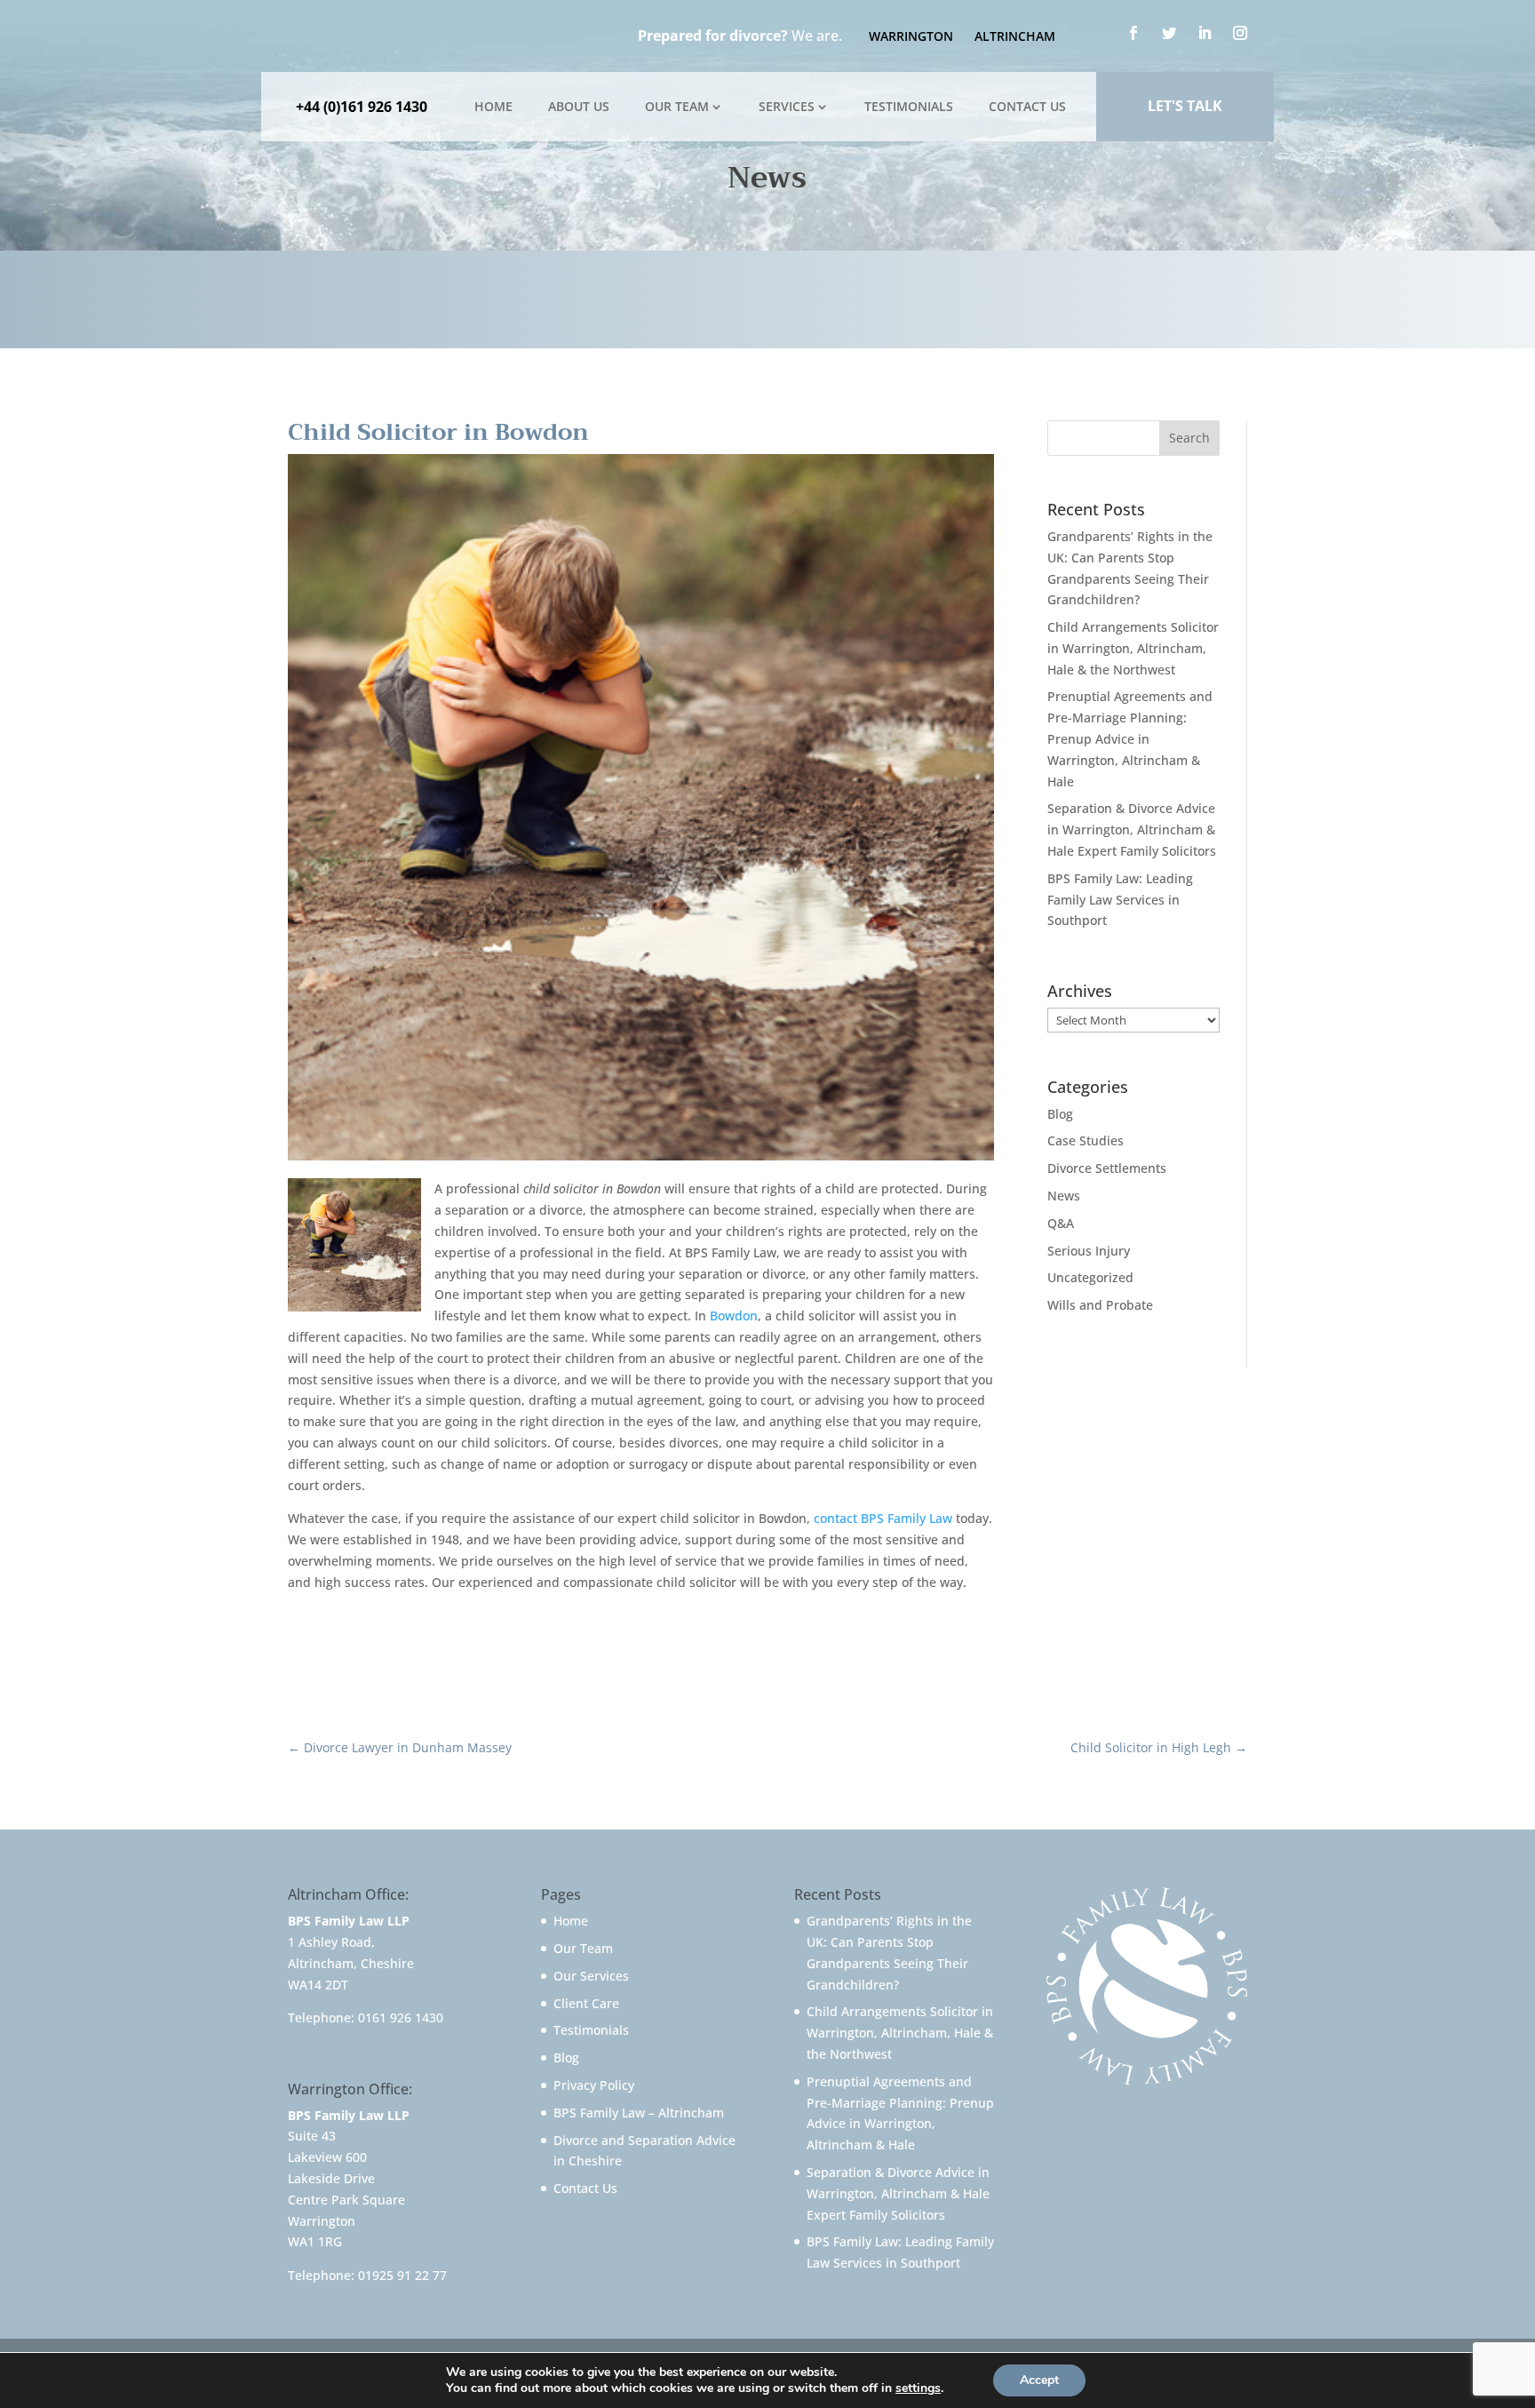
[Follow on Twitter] (1169, 33)
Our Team (677, 106)
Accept (1039, 2380)
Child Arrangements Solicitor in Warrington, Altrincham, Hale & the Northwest (1133, 648)
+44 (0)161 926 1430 (362, 107)
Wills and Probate (1100, 1305)
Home (493, 106)
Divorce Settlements (1107, 1168)
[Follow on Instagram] (1240, 33)
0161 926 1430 (401, 2017)
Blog (1060, 1114)
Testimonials (909, 106)
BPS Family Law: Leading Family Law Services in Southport (1120, 900)
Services (787, 106)
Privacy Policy (594, 2085)
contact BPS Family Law (883, 1518)
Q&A (1061, 1223)
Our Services (591, 1976)
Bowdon (734, 1316)
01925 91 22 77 (402, 2275)
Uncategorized (1090, 1277)
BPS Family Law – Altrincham (639, 2113)
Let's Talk (1185, 106)
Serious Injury (1089, 1251)
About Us (579, 106)
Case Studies (1086, 1140)
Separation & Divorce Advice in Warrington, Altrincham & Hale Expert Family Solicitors (1132, 829)
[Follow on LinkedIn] (1205, 33)
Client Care (586, 2003)
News (1064, 1196)
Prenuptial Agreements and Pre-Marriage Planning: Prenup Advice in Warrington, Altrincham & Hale (1130, 738)
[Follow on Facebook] (1133, 33)
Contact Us (1027, 106)
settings (918, 2388)
